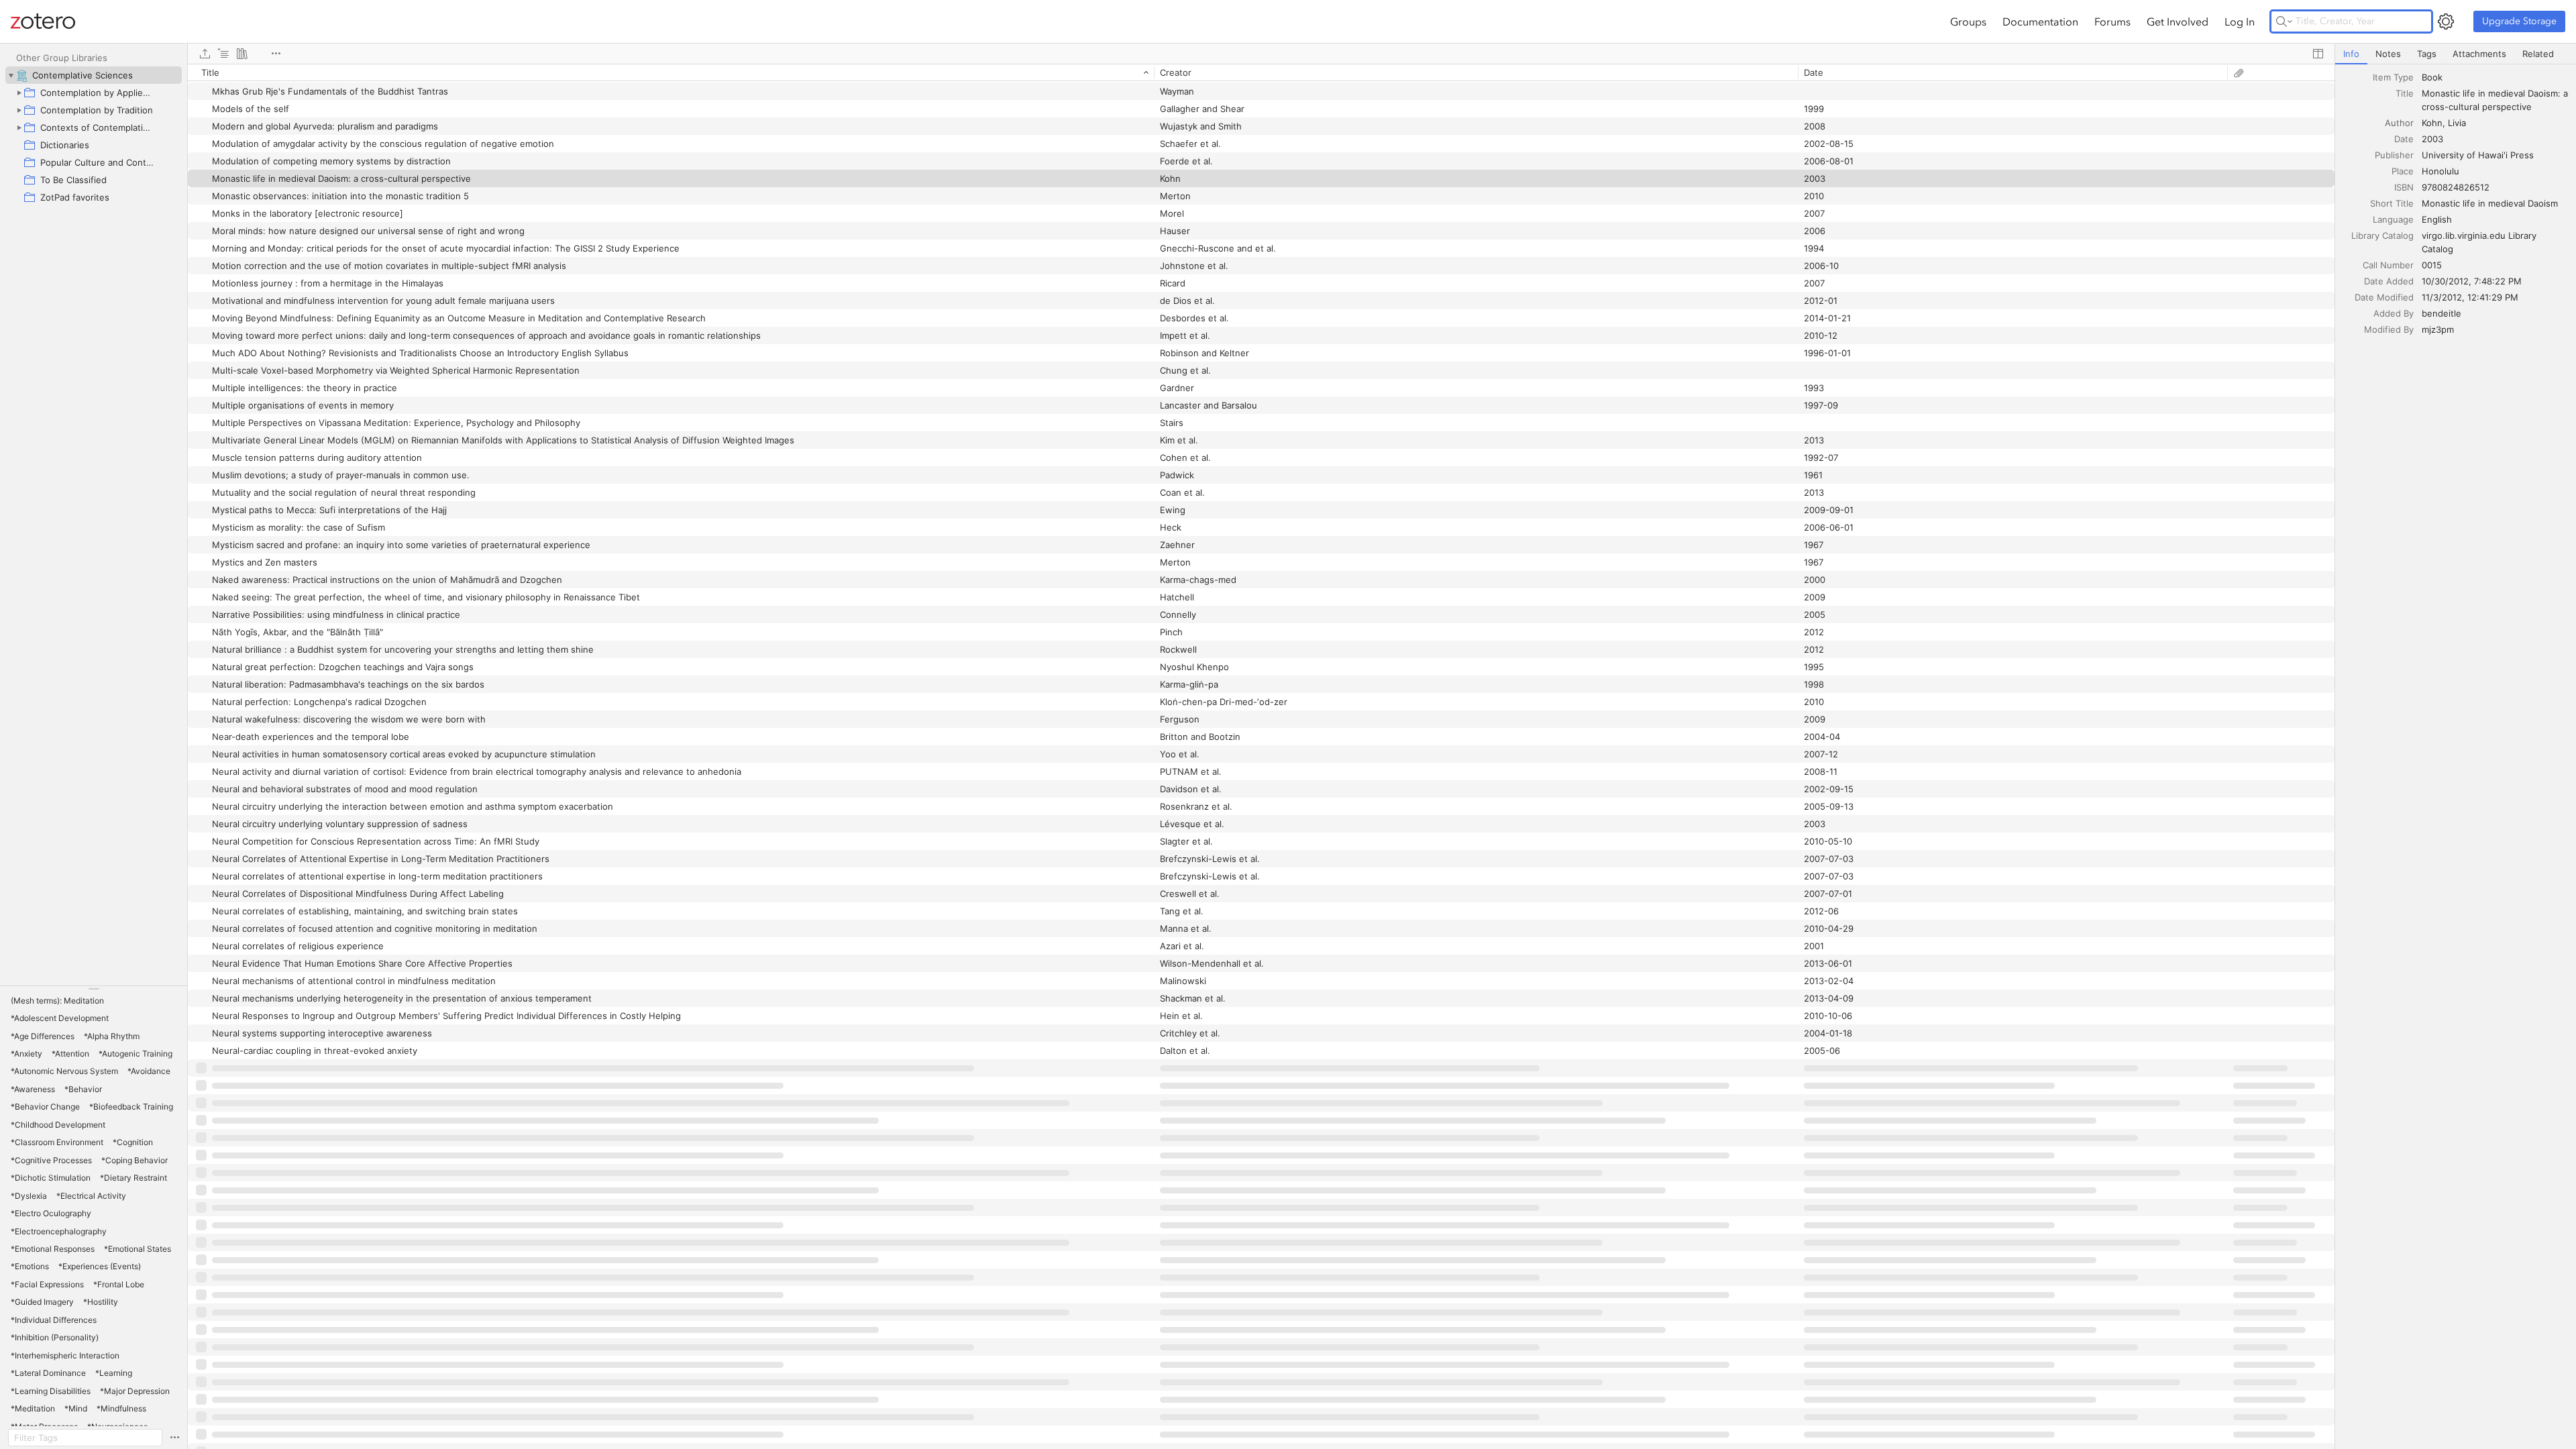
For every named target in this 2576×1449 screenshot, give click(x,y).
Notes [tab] (2388, 54)
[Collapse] (11, 75)
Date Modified (2384, 297)
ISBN (2404, 187)
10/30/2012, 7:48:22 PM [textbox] (2472, 281)
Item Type (2393, 77)
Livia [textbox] (2457, 123)
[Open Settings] (2446, 21)
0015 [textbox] (2432, 265)
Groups (1968, 21)
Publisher (2394, 155)
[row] (1261, 72)
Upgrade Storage (2519, 21)
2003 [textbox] (2432, 139)
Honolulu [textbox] (2440, 171)
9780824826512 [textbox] (2456, 187)
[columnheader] (671, 72)
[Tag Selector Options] (174, 1438)
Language (2393, 219)
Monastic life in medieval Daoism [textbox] (2490, 203)
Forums (2112, 21)
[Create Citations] (223, 54)
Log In (2240, 21)
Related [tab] (2538, 54)
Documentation (2040, 21)
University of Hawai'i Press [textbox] (2478, 155)
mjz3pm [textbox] (2438, 329)
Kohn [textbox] (2432, 123)
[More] (276, 54)
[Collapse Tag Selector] (94, 989)
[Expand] (19, 93)
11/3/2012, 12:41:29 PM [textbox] (2470, 297)
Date (2404, 139)
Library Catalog (2382, 235)
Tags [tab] (2427, 54)
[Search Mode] (2284, 21)
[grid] (1261, 756)
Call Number (2388, 265)
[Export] (205, 54)
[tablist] (2456, 54)
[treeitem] (94, 75)
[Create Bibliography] (242, 54)
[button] (57, 1001)
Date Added (2389, 281)
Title (2405, 93)
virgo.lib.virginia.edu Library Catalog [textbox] (2480, 242)
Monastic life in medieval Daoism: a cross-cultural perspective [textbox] (2496, 100)
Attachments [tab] (2479, 54)
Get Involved (2178, 21)
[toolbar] (1261, 54)
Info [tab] (2351, 54)
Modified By (2389, 329)
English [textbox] (2437, 219)
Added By (2394, 313)
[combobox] (2495, 77)
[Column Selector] (2318, 54)
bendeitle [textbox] (2441, 313)
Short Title (2392, 203)
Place (2403, 171)
